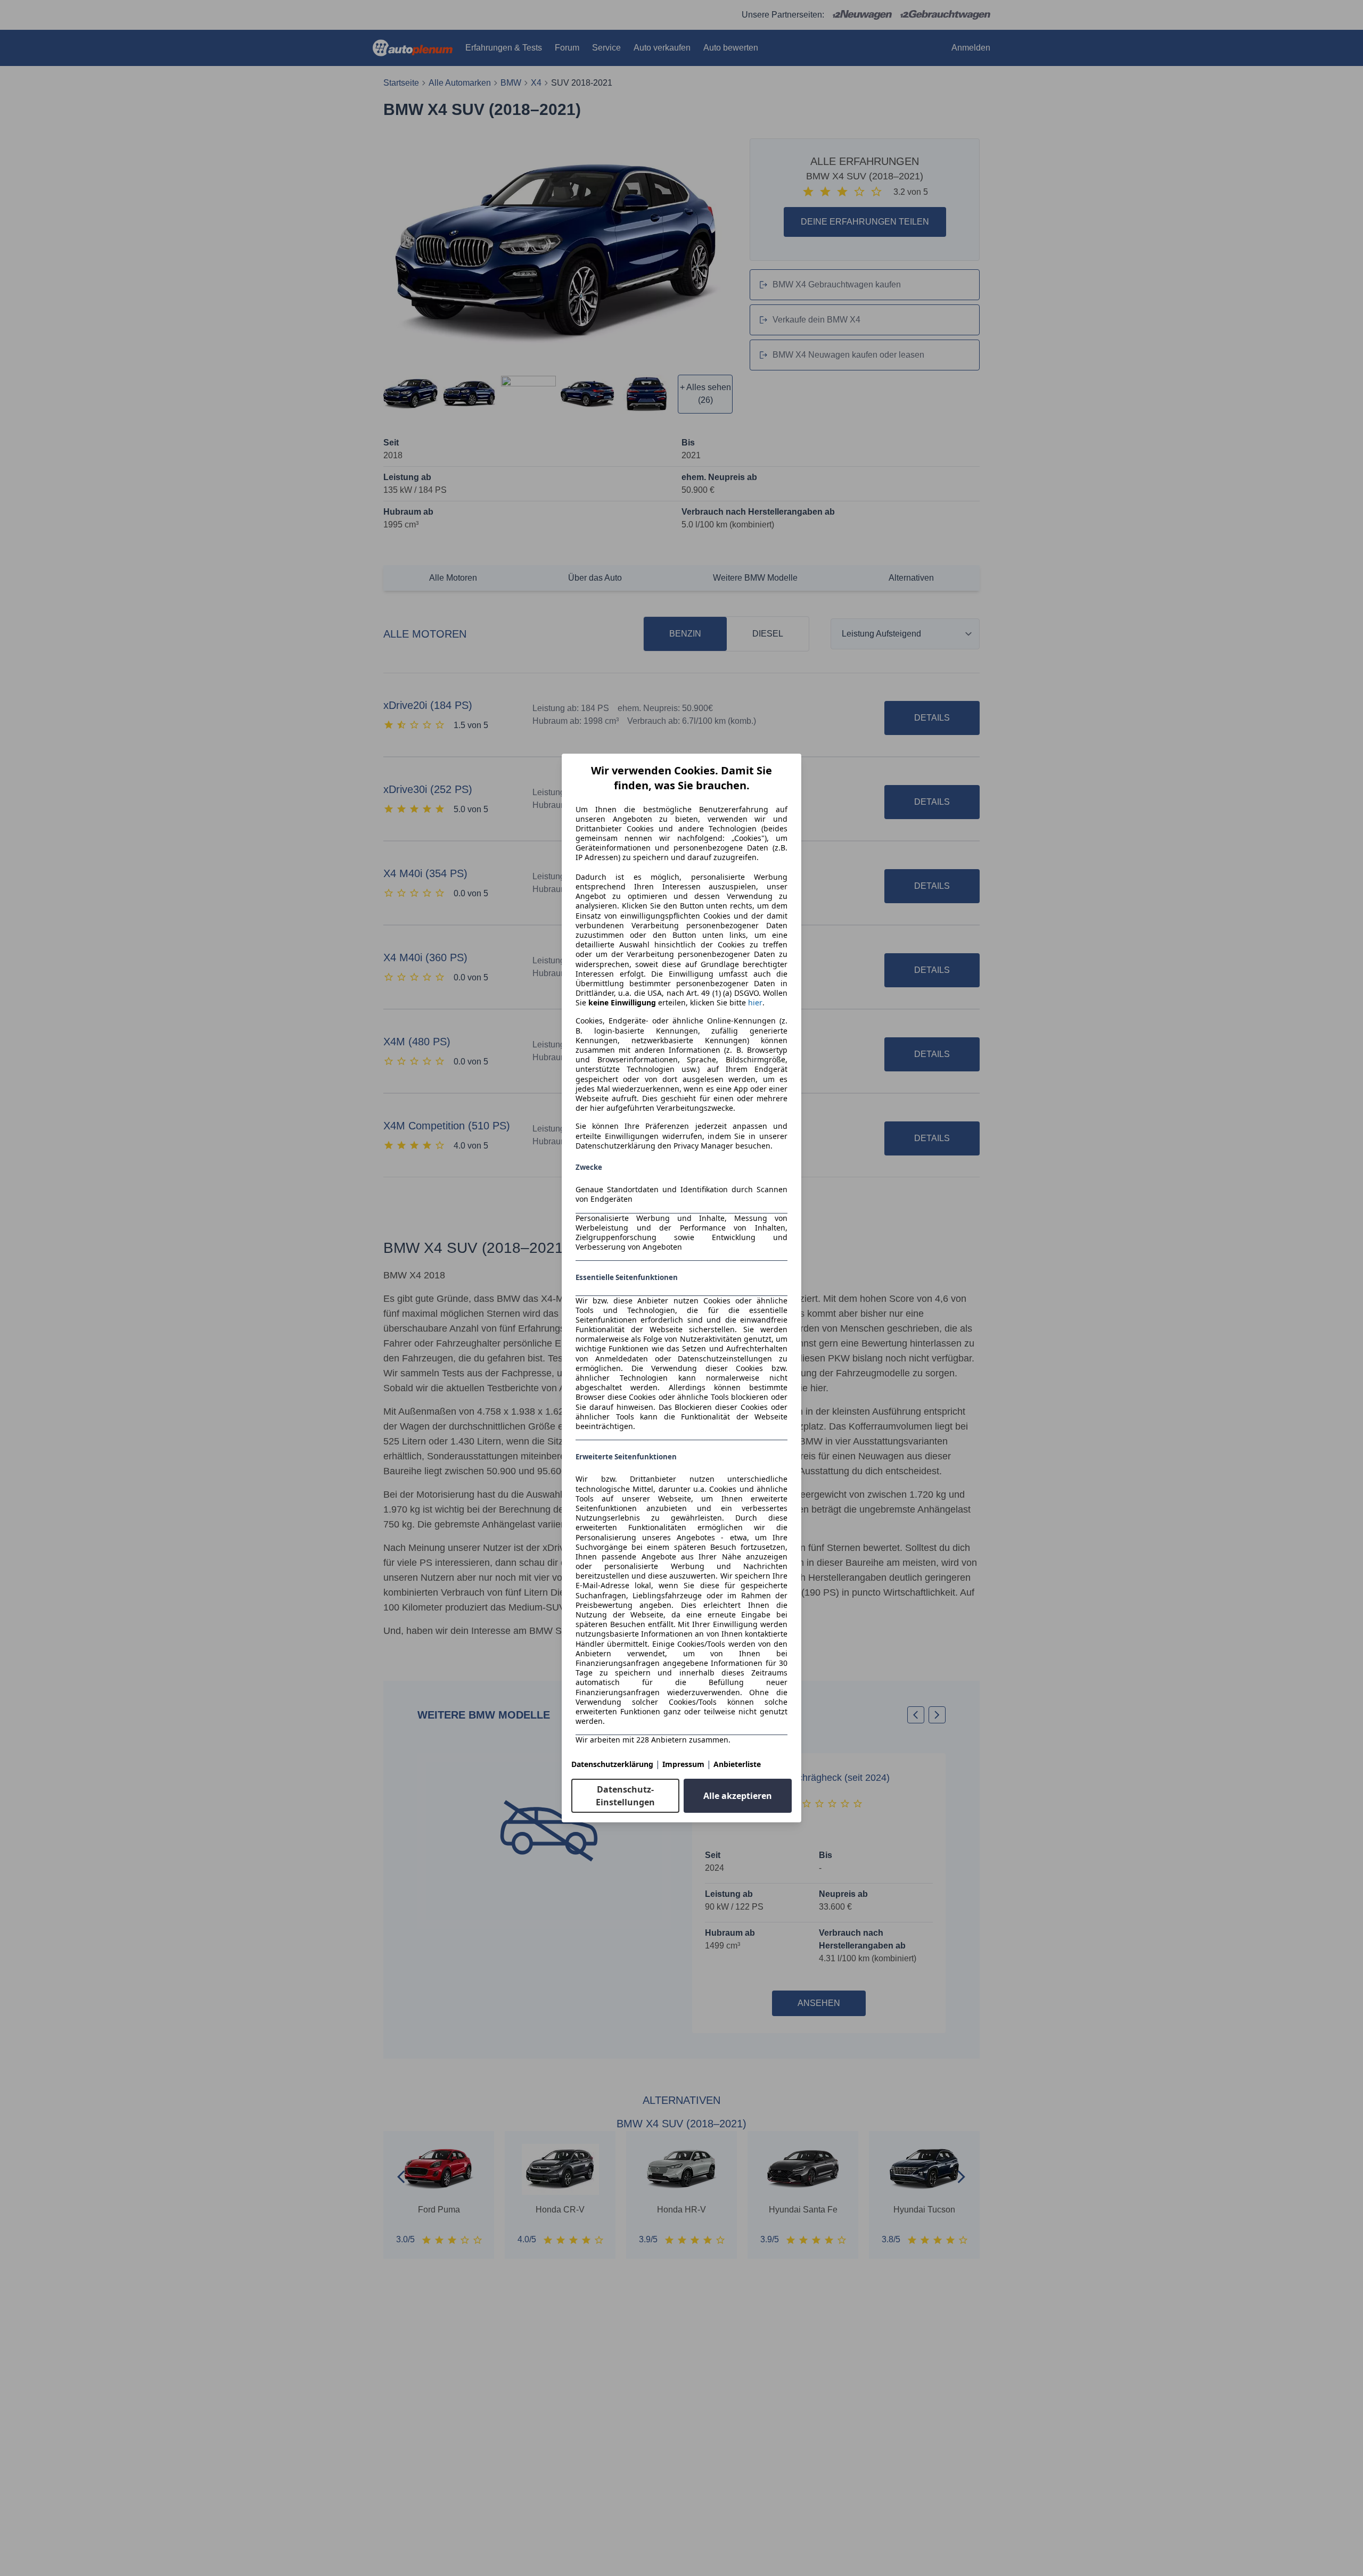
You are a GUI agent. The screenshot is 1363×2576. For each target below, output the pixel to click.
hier (755, 1003)
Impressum (683, 1764)
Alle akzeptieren (738, 1796)
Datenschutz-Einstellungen (625, 1796)
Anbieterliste (737, 1764)
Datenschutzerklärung (612, 1764)
